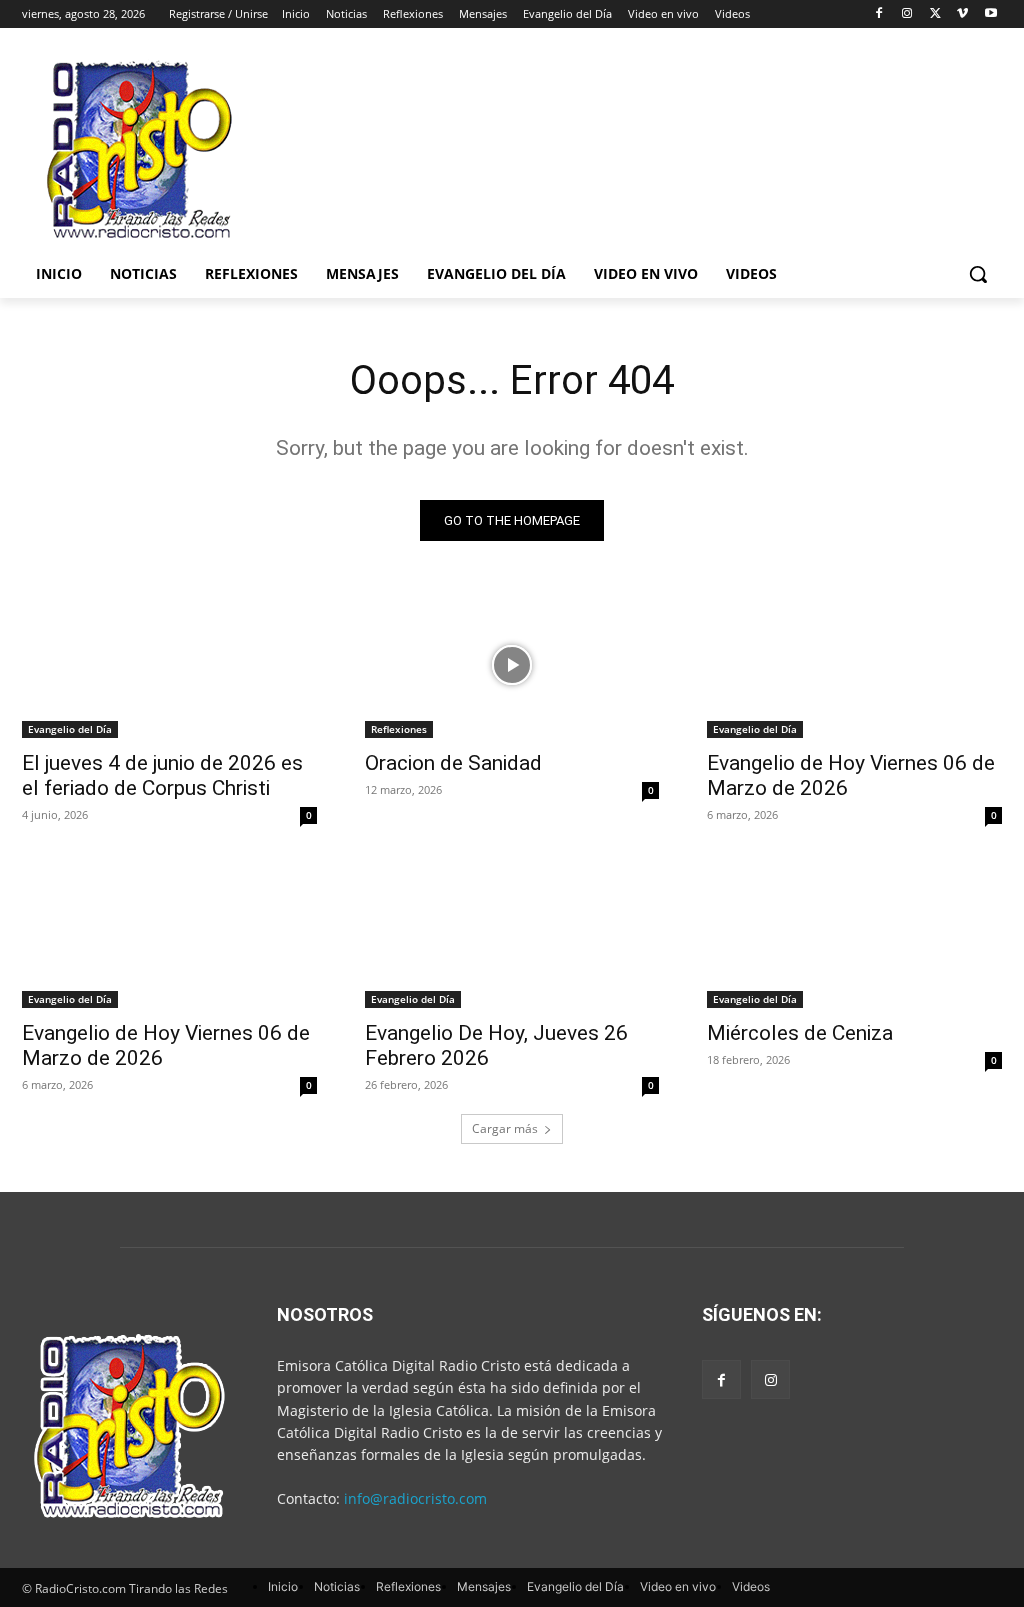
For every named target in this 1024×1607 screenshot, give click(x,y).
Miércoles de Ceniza (800, 1033)
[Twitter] (935, 14)
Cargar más (505, 1128)
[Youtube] (990, 14)
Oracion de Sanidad (453, 763)
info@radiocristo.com (415, 1498)
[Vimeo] (962, 14)
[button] (978, 274)
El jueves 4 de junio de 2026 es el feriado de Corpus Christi (162, 775)
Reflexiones (399, 729)
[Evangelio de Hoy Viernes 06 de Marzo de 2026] (854, 664)
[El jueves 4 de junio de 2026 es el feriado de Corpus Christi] (169, 664)
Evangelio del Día (70, 729)
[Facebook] (879, 14)
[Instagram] (907, 14)
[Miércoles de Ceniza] (854, 933)
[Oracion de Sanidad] (512, 664)
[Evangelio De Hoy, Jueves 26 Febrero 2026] (512, 933)
